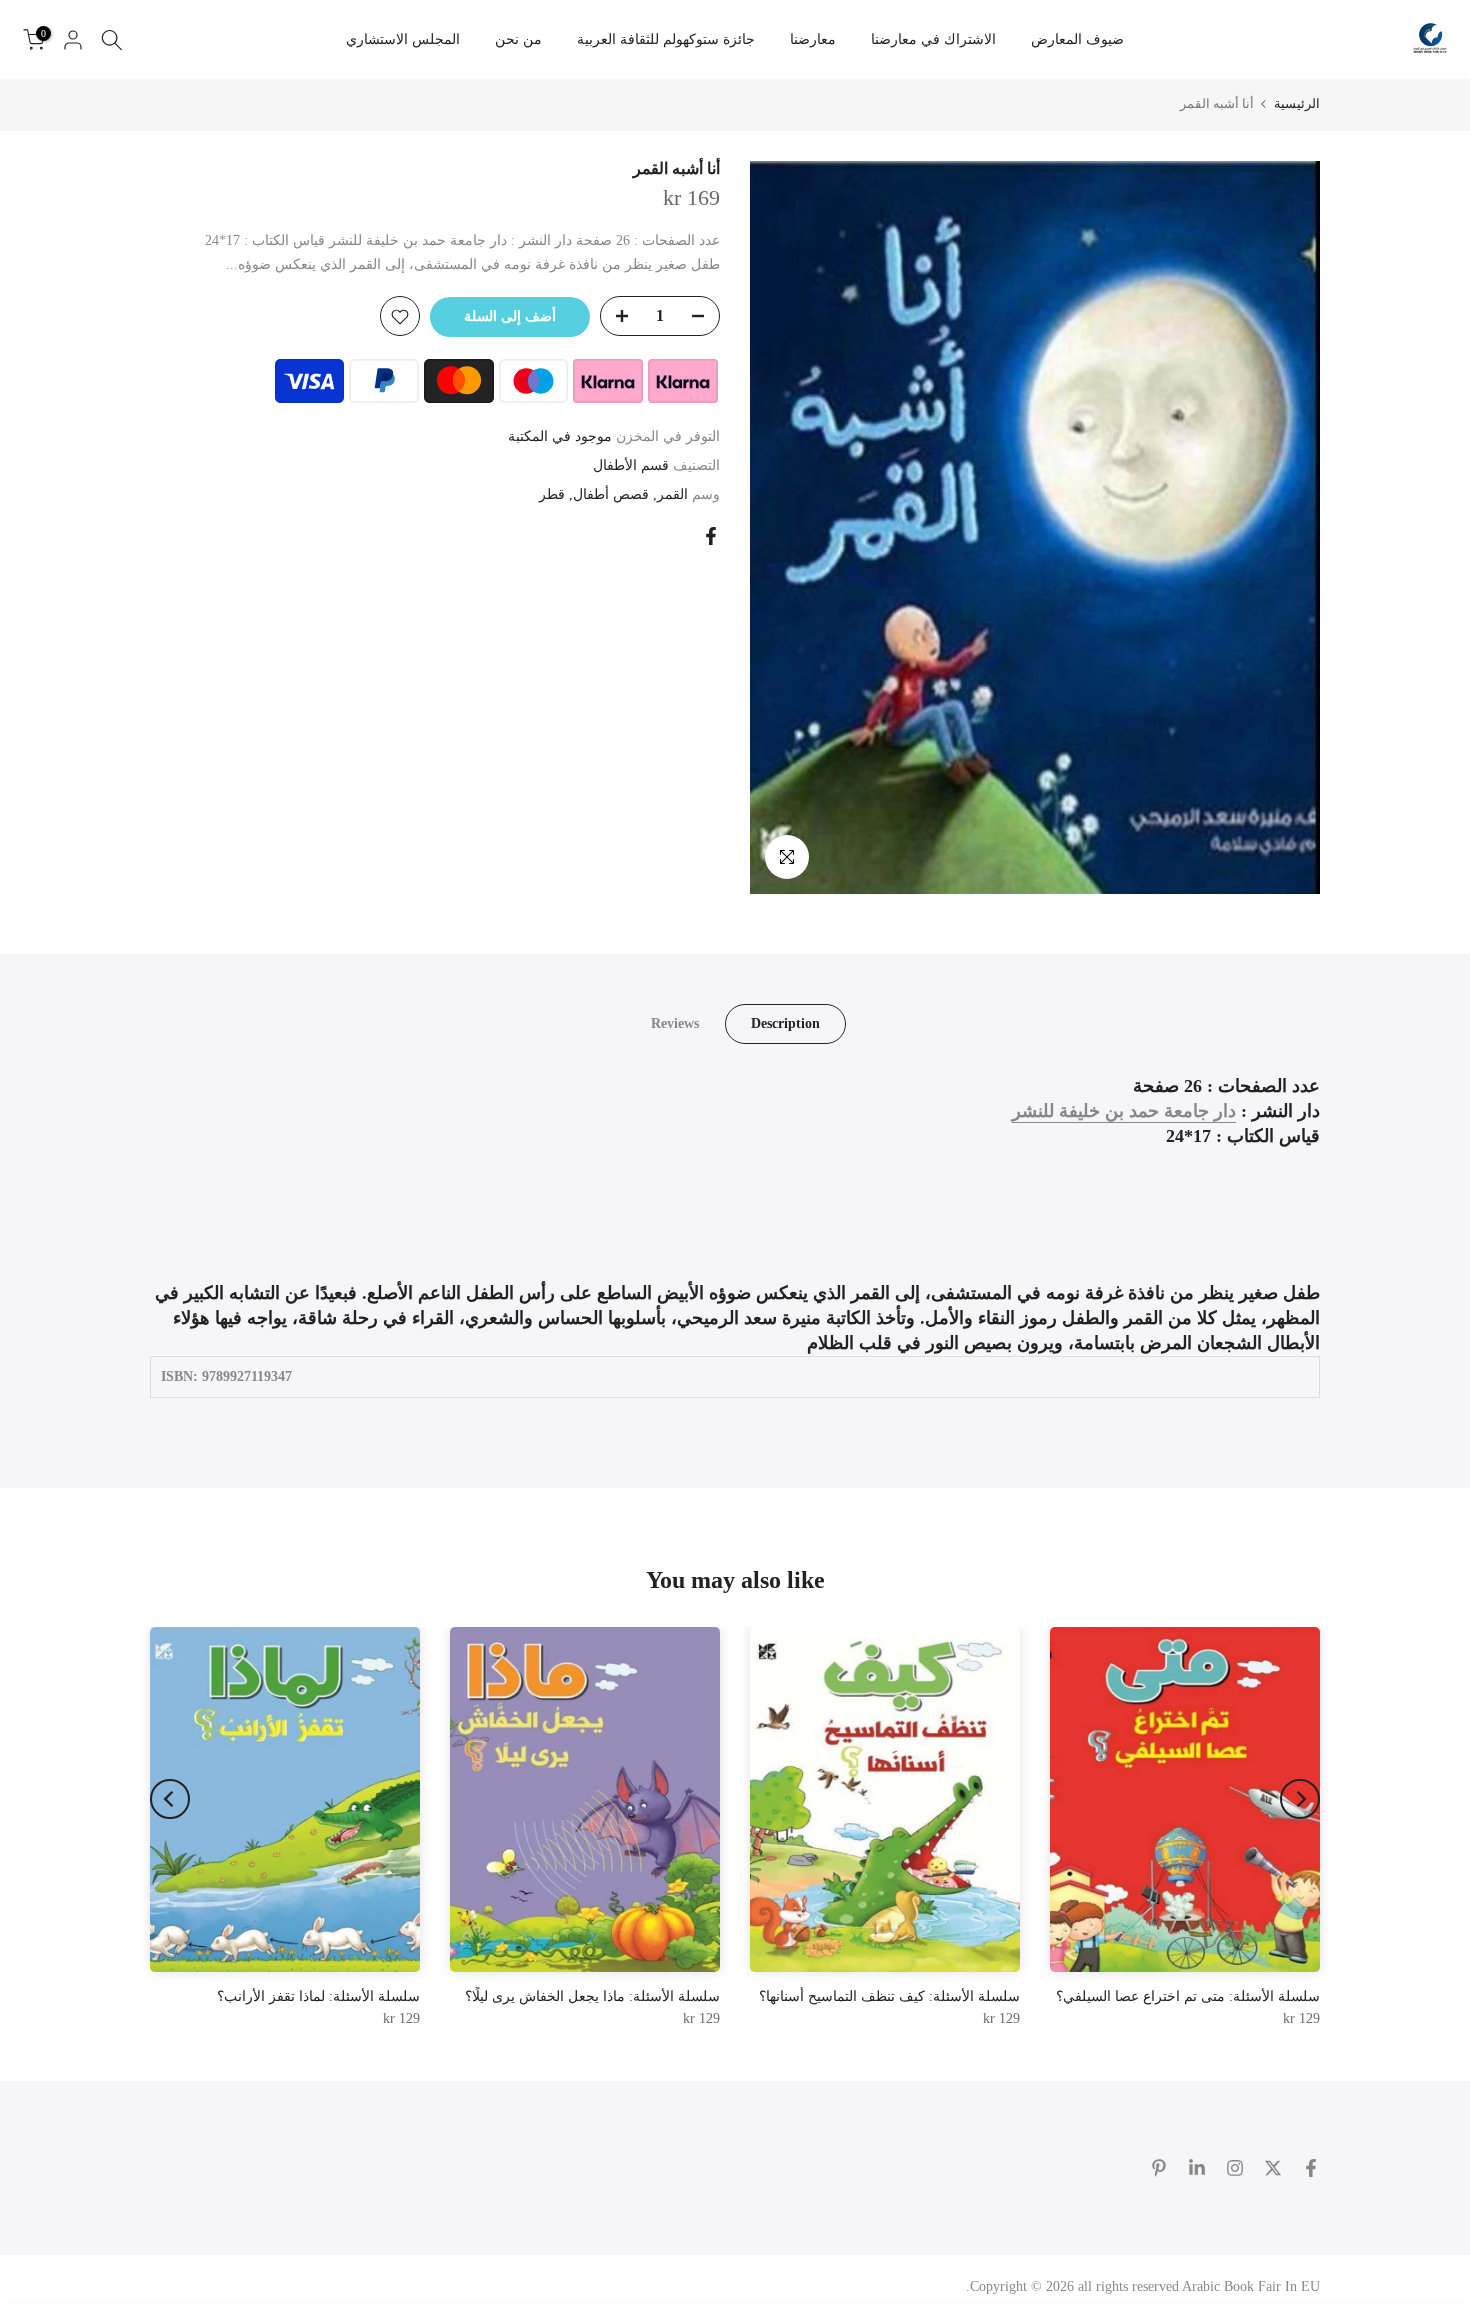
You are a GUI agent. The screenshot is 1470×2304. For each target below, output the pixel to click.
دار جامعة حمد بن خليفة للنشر (1124, 1111)
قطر (552, 494)
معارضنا (813, 39)
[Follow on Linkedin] (1197, 2168)
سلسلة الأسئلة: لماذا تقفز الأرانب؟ (318, 1996)
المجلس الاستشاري (403, 39)
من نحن (518, 39)
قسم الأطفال (631, 465)
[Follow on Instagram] (1235, 2168)
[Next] (170, 1799)
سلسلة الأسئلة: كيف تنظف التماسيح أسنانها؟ (889, 1996)
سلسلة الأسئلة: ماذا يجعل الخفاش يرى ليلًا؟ (592, 1996)
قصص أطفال (611, 494)
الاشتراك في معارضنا (933, 39)
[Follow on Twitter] (1273, 2168)
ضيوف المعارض (1077, 39)
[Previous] (1300, 1799)
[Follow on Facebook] (1311, 2168)
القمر (672, 494)
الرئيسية (1297, 103)
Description (785, 1022)
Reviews (675, 1022)
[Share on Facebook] (711, 536)
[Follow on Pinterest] (1159, 2168)
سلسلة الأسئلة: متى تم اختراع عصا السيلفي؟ (1188, 1996)
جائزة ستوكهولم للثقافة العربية (666, 39)
